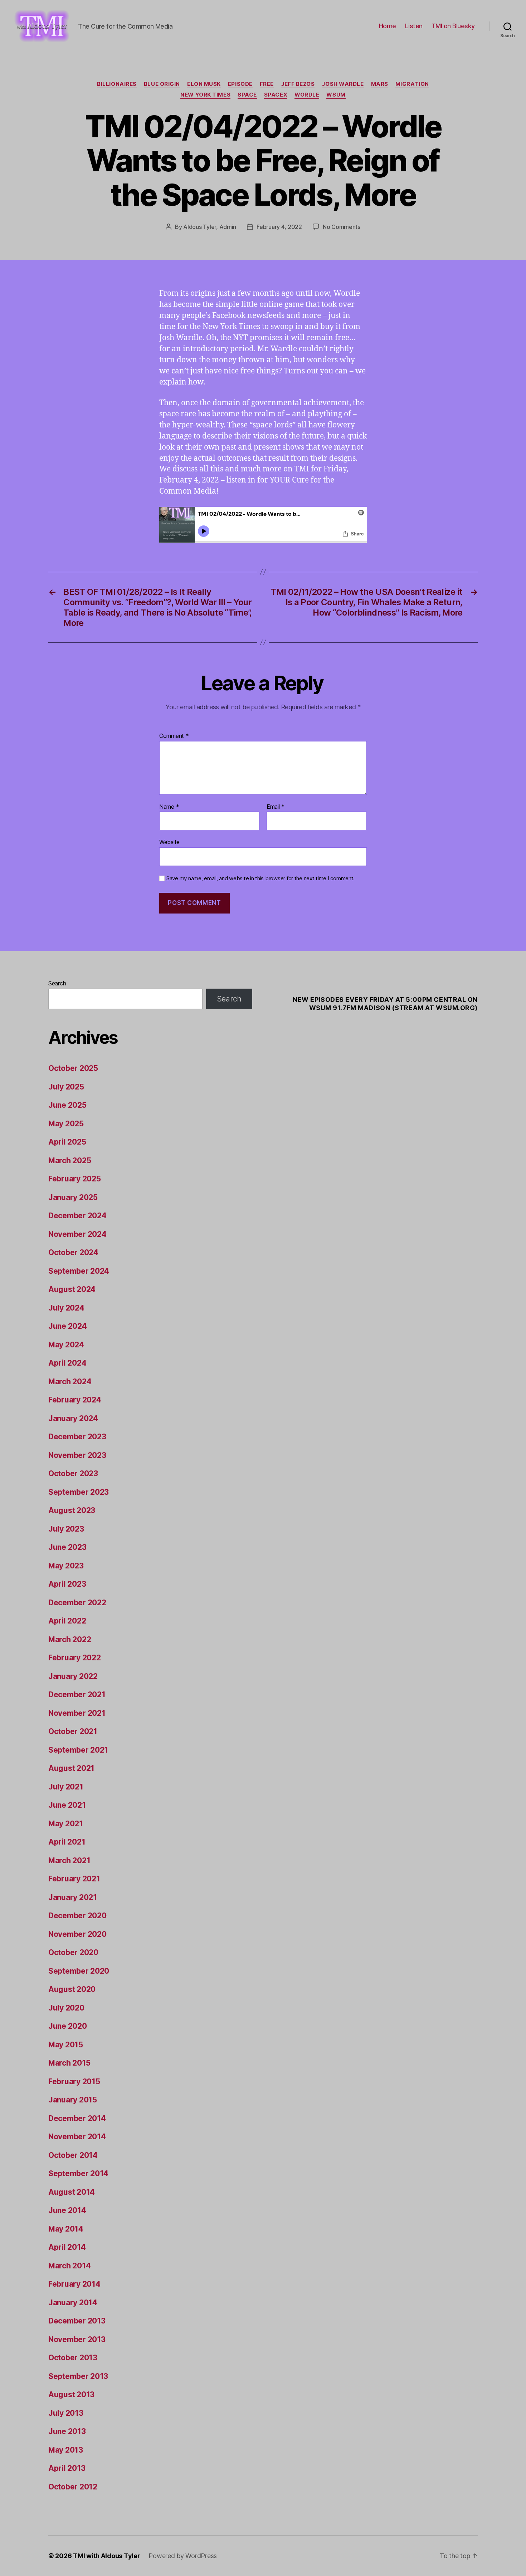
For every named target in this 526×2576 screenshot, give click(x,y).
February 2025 (75, 1179)
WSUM (336, 95)
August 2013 (71, 2394)
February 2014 (74, 2284)
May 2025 (66, 1124)
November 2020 (77, 1934)
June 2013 (67, 2431)
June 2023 (67, 1547)
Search (57, 983)
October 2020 (73, 1952)
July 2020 (66, 2008)
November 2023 (77, 1455)
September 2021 (78, 1750)
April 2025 (67, 1142)
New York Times (205, 95)
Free (267, 84)
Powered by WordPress (183, 2556)
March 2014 (69, 2266)
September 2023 (79, 1492)
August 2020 (72, 1989)
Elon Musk (204, 84)
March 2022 (70, 1639)
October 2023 (73, 1473)
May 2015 (66, 2045)
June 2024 (68, 1326)
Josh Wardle (343, 84)
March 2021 (69, 1860)
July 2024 (66, 1308)
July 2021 (66, 1787)
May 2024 (66, 1345)
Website (169, 842)
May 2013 (66, 2450)
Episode (240, 84)
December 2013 (77, 2321)
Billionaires (117, 84)
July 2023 (66, 1529)
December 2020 (77, 1916)
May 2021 (66, 1824)
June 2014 (67, 2210)
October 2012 (73, 2487)
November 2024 (77, 1234)
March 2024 (70, 1382)
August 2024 (72, 1289)
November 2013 (77, 2339)
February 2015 (74, 2082)
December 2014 (77, 2118)
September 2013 (78, 2376)
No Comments (342, 227)
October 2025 (73, 1068)
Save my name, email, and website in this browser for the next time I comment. (260, 878)
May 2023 (66, 1566)
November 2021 (77, 1713)
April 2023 (67, 1584)
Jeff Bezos (298, 84)
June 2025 (67, 1105)
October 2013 (73, 2358)
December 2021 (77, 1695)
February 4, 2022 (279, 227)
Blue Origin (162, 84)
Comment (174, 736)
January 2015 (73, 2100)
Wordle (307, 95)
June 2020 (68, 2026)
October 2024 (73, 1252)
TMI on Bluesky (453, 26)
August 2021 (71, 1768)
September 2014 (78, 2173)
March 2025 (70, 1160)
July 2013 (66, 2413)
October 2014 (73, 2155)
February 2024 (75, 1400)
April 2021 (67, 1842)
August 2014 (72, 2192)
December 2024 (77, 1216)
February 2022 (75, 1658)
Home (388, 26)
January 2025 (73, 1197)
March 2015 (69, 2063)
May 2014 (66, 2229)
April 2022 (67, 1621)
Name (169, 807)
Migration (412, 84)
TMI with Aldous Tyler (106, 2556)
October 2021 (73, 1731)
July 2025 (66, 1087)
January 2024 (73, 1418)
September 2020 (79, 1971)
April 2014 (67, 2247)
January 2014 (73, 2303)
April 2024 (67, 1363)
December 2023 (77, 1437)
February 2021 (74, 1879)
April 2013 (67, 2468)
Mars (380, 84)
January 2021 (73, 1897)
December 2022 (77, 1603)
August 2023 (72, 1510)
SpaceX (276, 95)
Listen (414, 26)
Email (276, 807)
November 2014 (77, 2137)
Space (247, 95)
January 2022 (73, 1676)
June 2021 (67, 1805)
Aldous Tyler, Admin (210, 227)
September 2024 (79, 1271)
